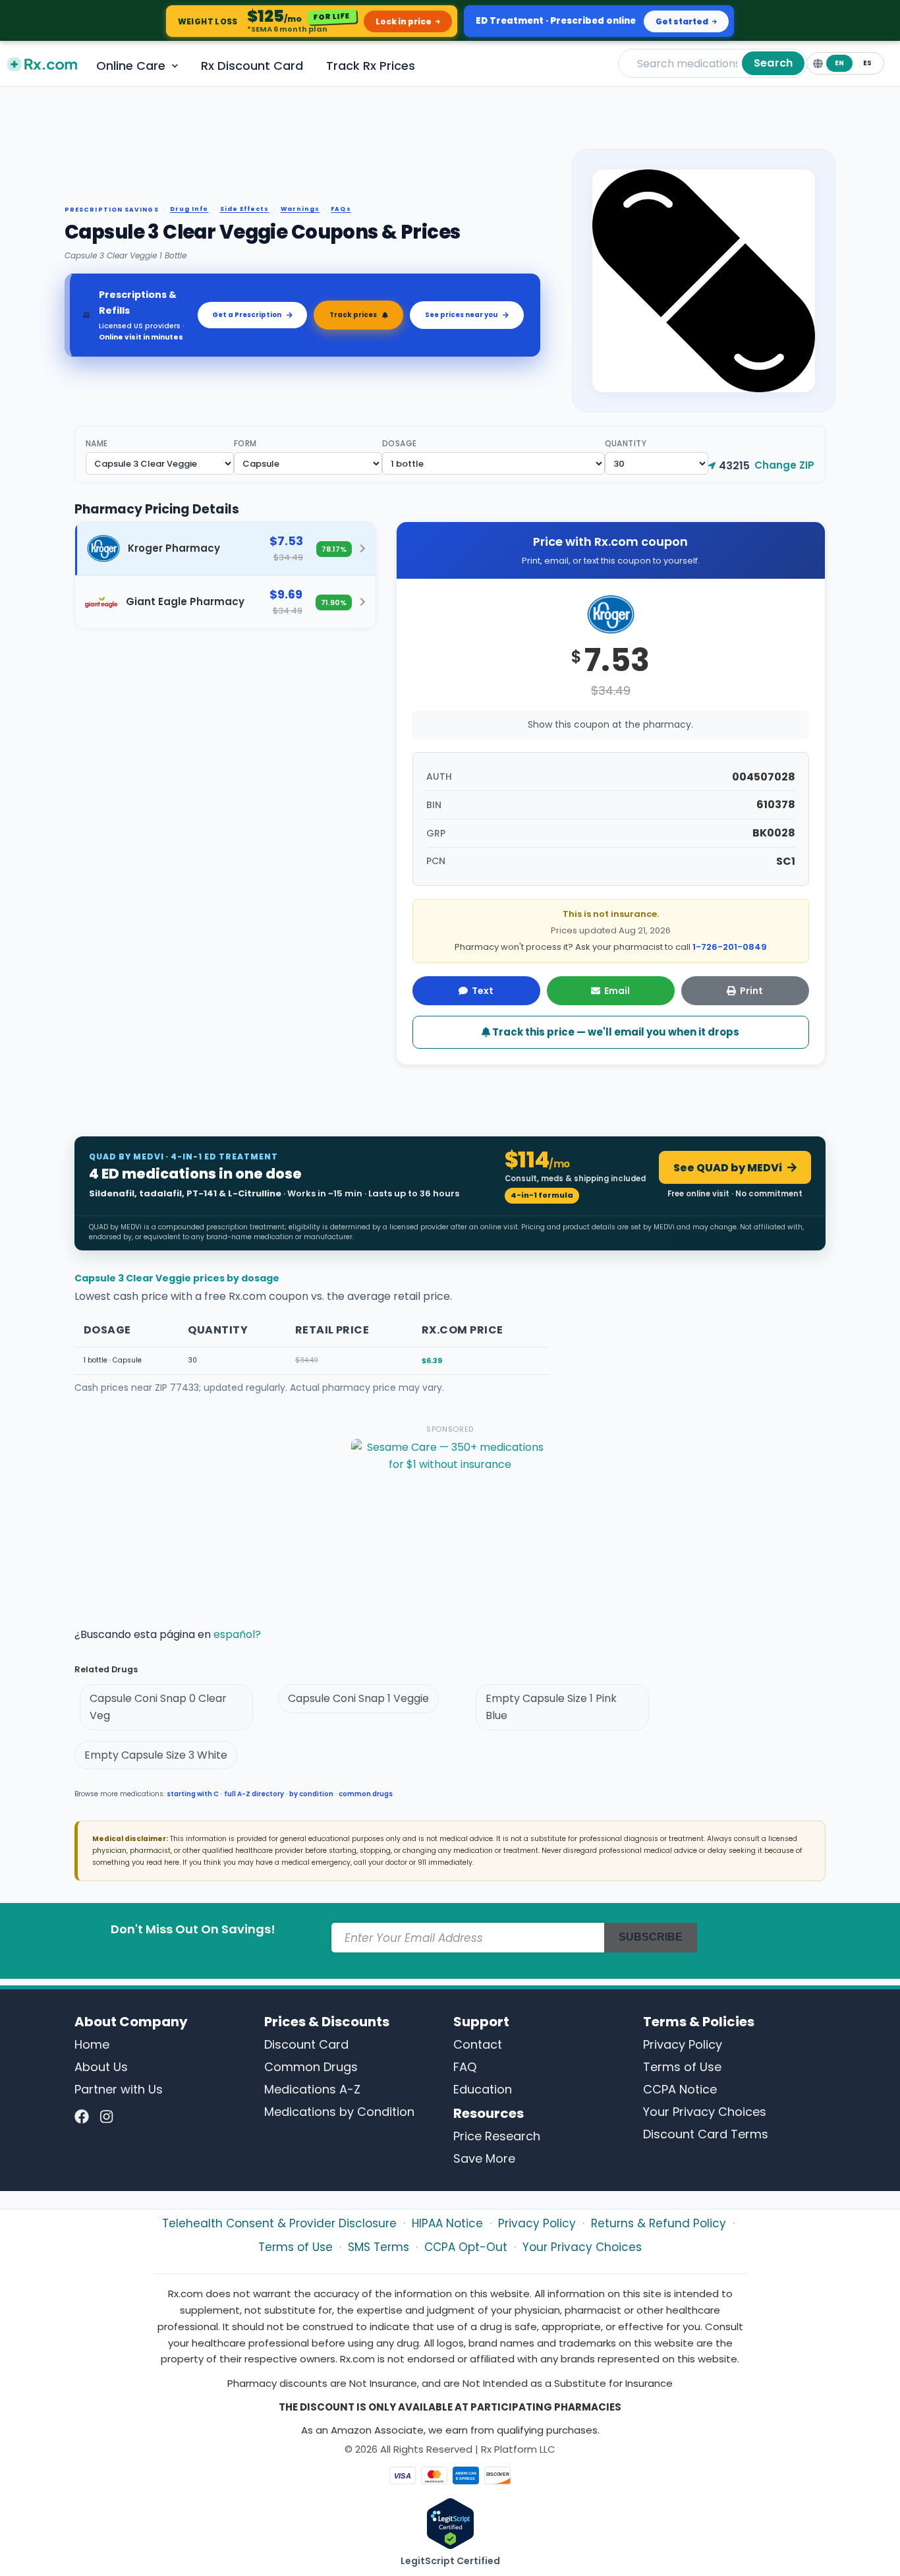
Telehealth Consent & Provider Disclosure (279, 2223)
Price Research (497, 2136)
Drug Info (189, 209)
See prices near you (461, 315)
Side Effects (245, 209)
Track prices (353, 315)
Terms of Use (682, 2067)
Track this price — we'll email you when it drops (615, 1032)
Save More (484, 2158)
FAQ (465, 2067)
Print (751, 991)
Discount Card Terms (706, 2134)
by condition (311, 1794)
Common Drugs (311, 2067)
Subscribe (651, 1937)
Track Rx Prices (371, 66)
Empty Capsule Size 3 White (156, 1755)
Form (245, 443)
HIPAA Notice (447, 2223)
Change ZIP (784, 465)
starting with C (193, 1794)
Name (97, 443)
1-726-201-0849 (730, 947)
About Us (101, 2067)
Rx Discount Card (252, 66)
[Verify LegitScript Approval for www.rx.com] (450, 2523)
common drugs (366, 1794)
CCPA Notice (680, 2089)
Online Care (131, 66)
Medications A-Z (312, 2089)
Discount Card (306, 2044)
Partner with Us (119, 2089)
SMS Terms (379, 2247)
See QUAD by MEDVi (728, 1168)
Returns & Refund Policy (659, 2223)
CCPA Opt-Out (466, 2247)
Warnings (300, 209)
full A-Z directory (254, 1794)
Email (617, 991)
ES (867, 63)
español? (237, 1634)
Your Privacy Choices (705, 2112)
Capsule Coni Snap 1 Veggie (358, 1698)
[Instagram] (106, 2118)
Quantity (626, 443)
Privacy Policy (683, 2044)
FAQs (341, 209)
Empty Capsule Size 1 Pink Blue (551, 1707)
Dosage (400, 443)
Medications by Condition (339, 2112)
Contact (478, 2044)
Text (483, 991)
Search (773, 63)
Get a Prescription (247, 315)
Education (483, 2089)
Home (92, 2044)
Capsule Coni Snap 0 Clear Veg (158, 1707)
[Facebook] (82, 2118)
